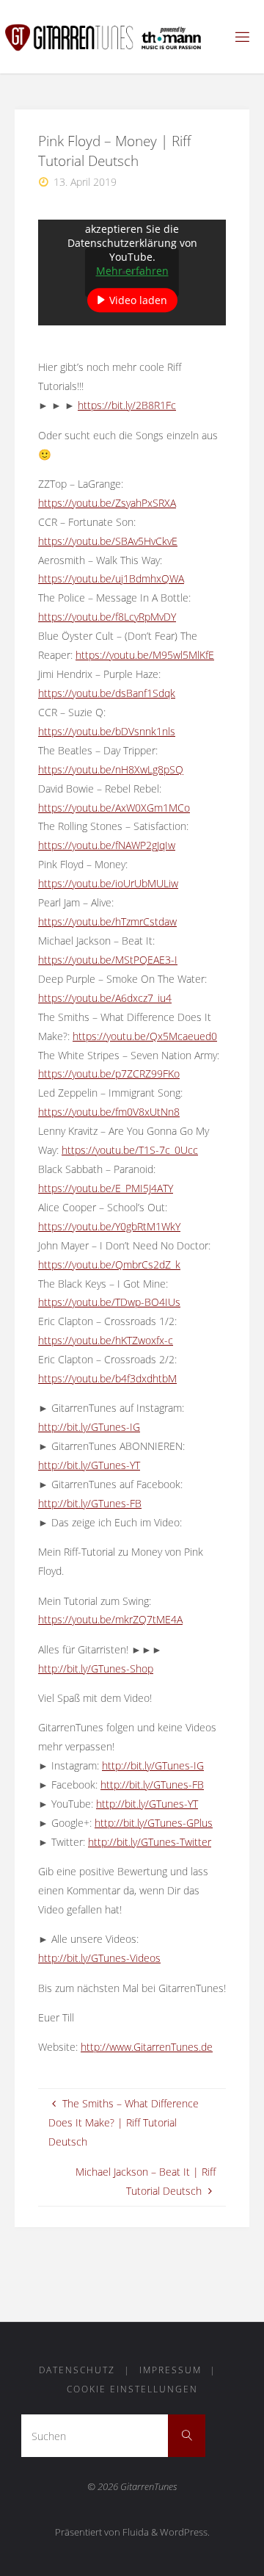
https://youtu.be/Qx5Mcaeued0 (145, 1036)
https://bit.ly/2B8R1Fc (127, 405)
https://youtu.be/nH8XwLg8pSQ (111, 769)
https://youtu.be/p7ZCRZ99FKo (109, 1074)
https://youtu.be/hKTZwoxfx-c (106, 1340)
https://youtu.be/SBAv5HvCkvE (108, 541)
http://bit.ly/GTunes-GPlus (154, 1823)
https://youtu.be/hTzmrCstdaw (107, 921)
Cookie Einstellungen (132, 2389)
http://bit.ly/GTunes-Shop (96, 1668)
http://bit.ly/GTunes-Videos (99, 1958)
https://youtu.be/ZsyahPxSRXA (107, 503)
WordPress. (185, 2532)
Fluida (135, 2532)
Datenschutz (77, 2370)
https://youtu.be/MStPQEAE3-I (108, 960)
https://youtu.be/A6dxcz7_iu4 (105, 998)
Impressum (170, 2370)
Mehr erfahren (132, 271)
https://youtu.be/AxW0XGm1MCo (114, 808)
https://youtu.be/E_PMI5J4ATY (106, 1188)
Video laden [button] (138, 300)
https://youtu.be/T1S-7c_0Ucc (130, 1150)
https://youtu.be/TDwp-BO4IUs (109, 1302)
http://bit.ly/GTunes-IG (89, 1427)
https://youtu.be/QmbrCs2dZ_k (109, 1264)
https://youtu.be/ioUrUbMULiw (108, 883)
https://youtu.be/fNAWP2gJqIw (107, 845)
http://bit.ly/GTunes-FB (90, 1503)
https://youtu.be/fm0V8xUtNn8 (109, 1112)
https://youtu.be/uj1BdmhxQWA (111, 578)
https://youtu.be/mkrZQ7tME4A (110, 1619)
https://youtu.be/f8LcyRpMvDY (107, 617)
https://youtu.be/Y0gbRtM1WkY (109, 1226)
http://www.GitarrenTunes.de (147, 2047)
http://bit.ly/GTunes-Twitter (150, 1842)
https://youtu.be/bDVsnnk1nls (107, 731)
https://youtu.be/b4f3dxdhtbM (107, 1378)
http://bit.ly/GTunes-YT (89, 1465)
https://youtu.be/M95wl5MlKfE (145, 655)
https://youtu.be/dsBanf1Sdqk (107, 693)
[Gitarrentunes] (116, 36)
